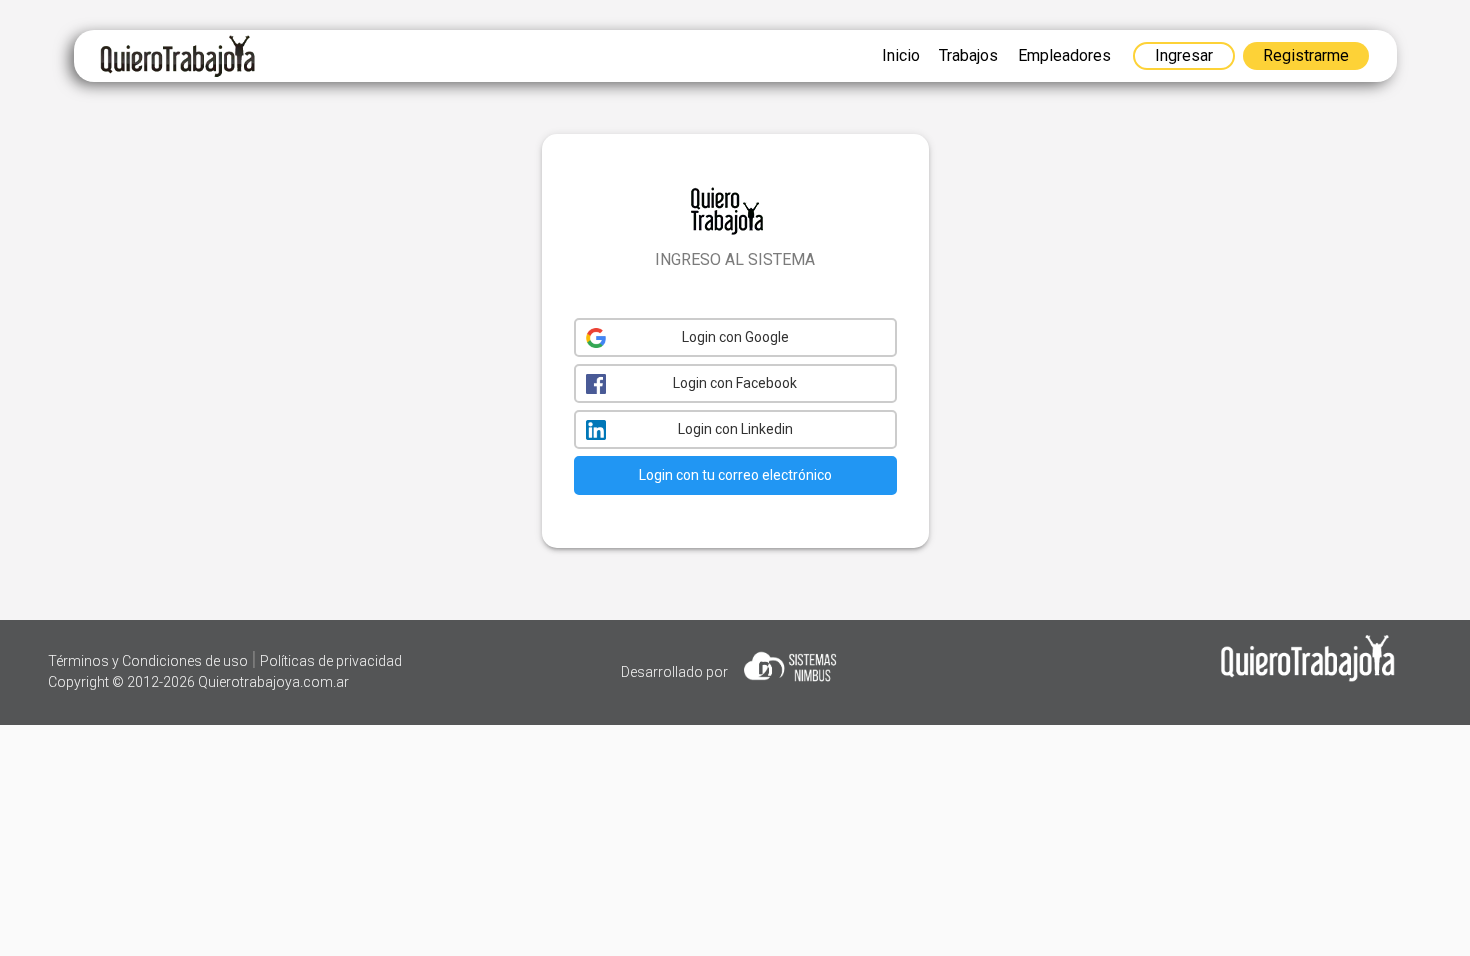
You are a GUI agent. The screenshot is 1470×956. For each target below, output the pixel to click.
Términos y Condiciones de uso (149, 661)
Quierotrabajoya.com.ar (273, 682)
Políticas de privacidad (331, 661)
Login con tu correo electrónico (735, 475)
